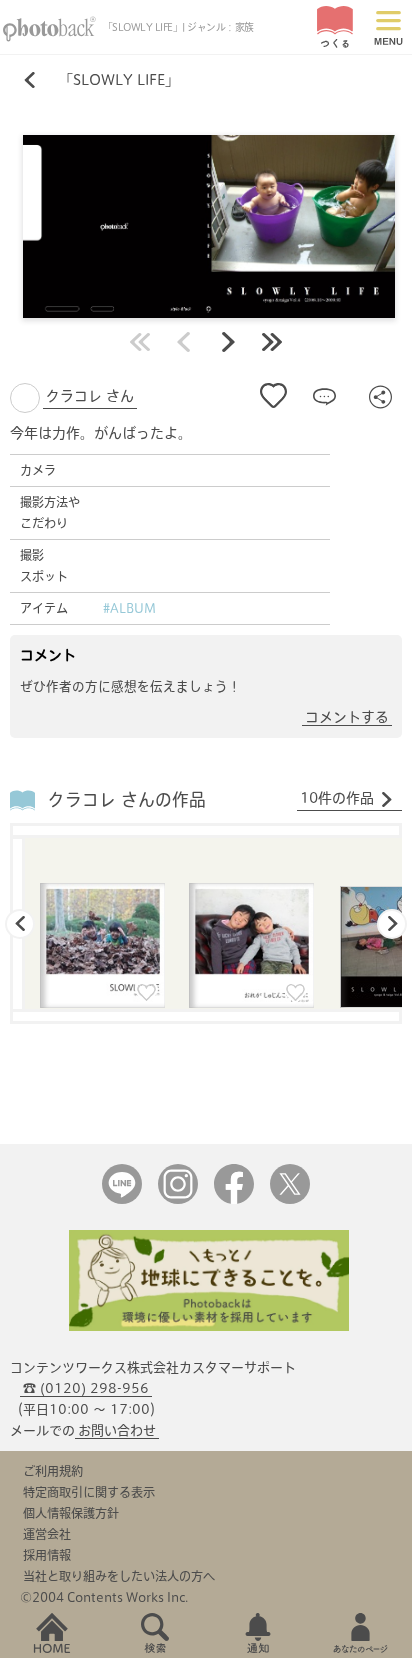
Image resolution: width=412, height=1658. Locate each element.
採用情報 (47, 1555)
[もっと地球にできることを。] (209, 1326)
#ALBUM (129, 608)
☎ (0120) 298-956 (86, 1388)
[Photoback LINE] (122, 1199)
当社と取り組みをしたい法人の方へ (119, 1576)
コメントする (347, 717)
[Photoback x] (290, 1199)
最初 (140, 342)
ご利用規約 (53, 1471)
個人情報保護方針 (71, 1513)
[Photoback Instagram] (178, 1199)
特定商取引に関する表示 (89, 1492)
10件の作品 (337, 798)
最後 (272, 342)
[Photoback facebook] (234, 1199)
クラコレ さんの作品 (127, 799)
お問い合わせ (117, 1430)
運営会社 (47, 1534)
